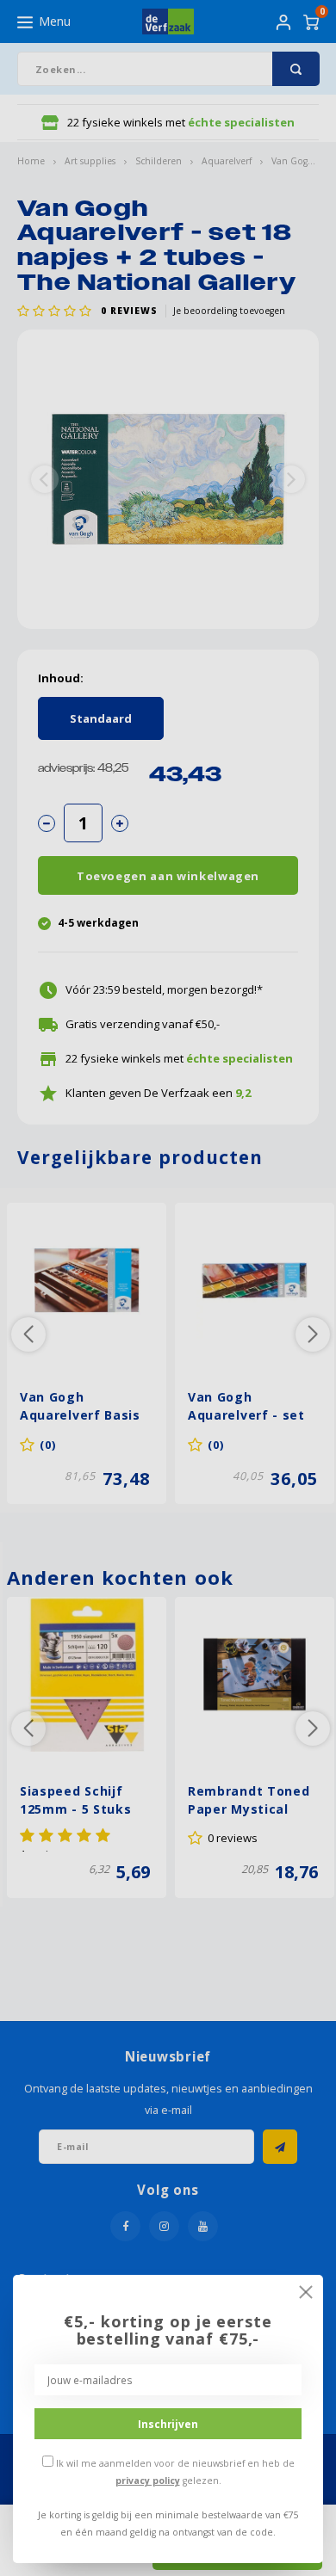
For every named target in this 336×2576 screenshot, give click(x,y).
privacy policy (148, 2480)
